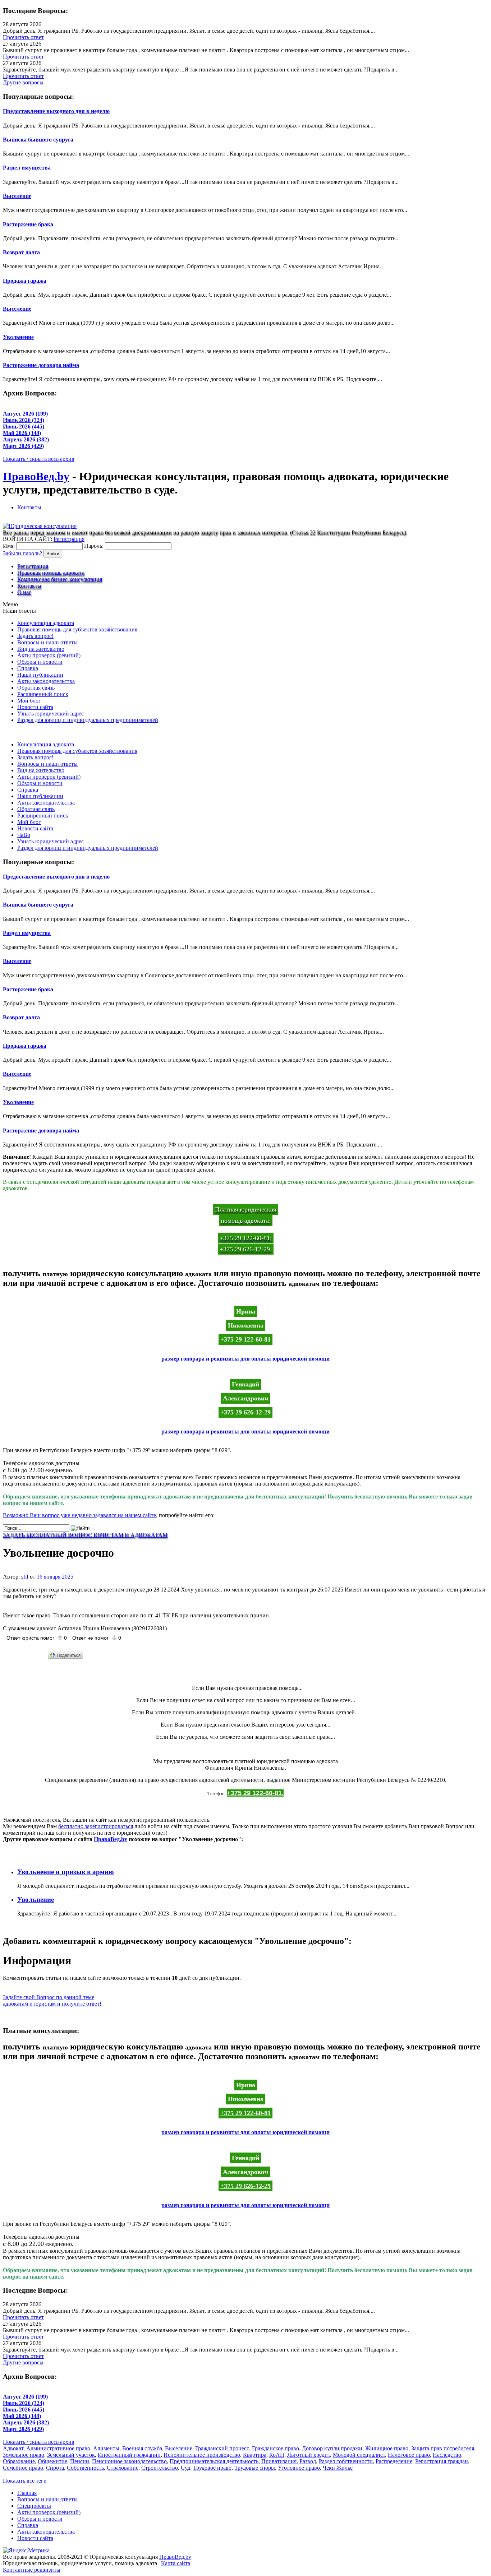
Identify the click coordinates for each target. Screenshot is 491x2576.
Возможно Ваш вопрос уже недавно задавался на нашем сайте (79, 1515)
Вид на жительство (41, 649)
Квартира (255, 2455)
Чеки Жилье (338, 2468)
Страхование (123, 2468)
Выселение (17, 196)
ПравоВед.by (36, 476)
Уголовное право (299, 2468)
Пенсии (80, 2461)
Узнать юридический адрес (51, 714)
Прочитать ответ (23, 37)
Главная (27, 2493)
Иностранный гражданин (129, 2455)
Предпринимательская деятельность (214, 2461)
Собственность (85, 2468)
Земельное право (24, 2455)
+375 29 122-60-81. (255, 1793)
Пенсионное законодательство (129, 2461)
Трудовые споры (255, 2468)
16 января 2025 (55, 1577)
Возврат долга (21, 252)
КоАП (277, 2455)
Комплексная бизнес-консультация (60, 579)
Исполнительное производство (202, 2455)
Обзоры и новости (40, 662)
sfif (25, 1577)
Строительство (160, 2468)
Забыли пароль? (22, 553)
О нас (24, 592)
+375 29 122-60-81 (245, 1339)
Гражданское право (276, 2448)
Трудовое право (212, 2468)
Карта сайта (176, 2563)
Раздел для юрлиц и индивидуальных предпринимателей (88, 720)
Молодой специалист (359, 2455)
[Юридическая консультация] (40, 526)
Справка (28, 668)
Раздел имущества (27, 168)
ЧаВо (24, 835)
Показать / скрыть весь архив (39, 459)
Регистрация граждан (442, 2461)
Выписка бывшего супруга (38, 140)
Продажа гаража (25, 281)
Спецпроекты (34, 2506)
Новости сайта (35, 707)
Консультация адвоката (46, 623)
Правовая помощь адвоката (51, 573)
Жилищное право (387, 2448)
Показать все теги (25, 2481)
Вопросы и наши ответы (47, 642)
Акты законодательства (46, 681)
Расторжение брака (28, 224)
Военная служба (142, 2448)
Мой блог (29, 701)
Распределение (394, 2461)
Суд (185, 2468)
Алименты (106, 2448)
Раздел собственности (346, 2461)
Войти (53, 554)
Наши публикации (40, 675)
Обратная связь (36, 688)
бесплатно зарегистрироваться (96, 1826)
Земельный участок (71, 2455)
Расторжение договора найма (41, 365)
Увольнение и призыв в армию (66, 1872)
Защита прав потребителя (443, 2448)
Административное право (58, 2448)
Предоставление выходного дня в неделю (56, 111)
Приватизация (279, 2461)
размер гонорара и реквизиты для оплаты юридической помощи (245, 1359)
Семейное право (23, 2468)
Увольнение (18, 337)
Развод (308, 2461)
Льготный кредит (309, 2455)
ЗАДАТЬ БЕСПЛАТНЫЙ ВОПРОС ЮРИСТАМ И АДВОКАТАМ (85, 1535)
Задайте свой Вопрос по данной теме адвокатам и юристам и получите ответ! (52, 2000)
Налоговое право (409, 2455)
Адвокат (13, 2448)
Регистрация (69, 539)
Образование (19, 2461)
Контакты (29, 507)
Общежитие (52, 2461)
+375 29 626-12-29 (245, 1412)
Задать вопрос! (35, 636)
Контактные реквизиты (32, 2570)
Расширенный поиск (43, 694)
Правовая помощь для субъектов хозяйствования (77, 629)
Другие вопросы (23, 82)
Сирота (55, 2468)
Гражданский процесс (222, 2448)
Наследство (447, 2455)
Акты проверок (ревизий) (49, 655)
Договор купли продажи (332, 2448)
